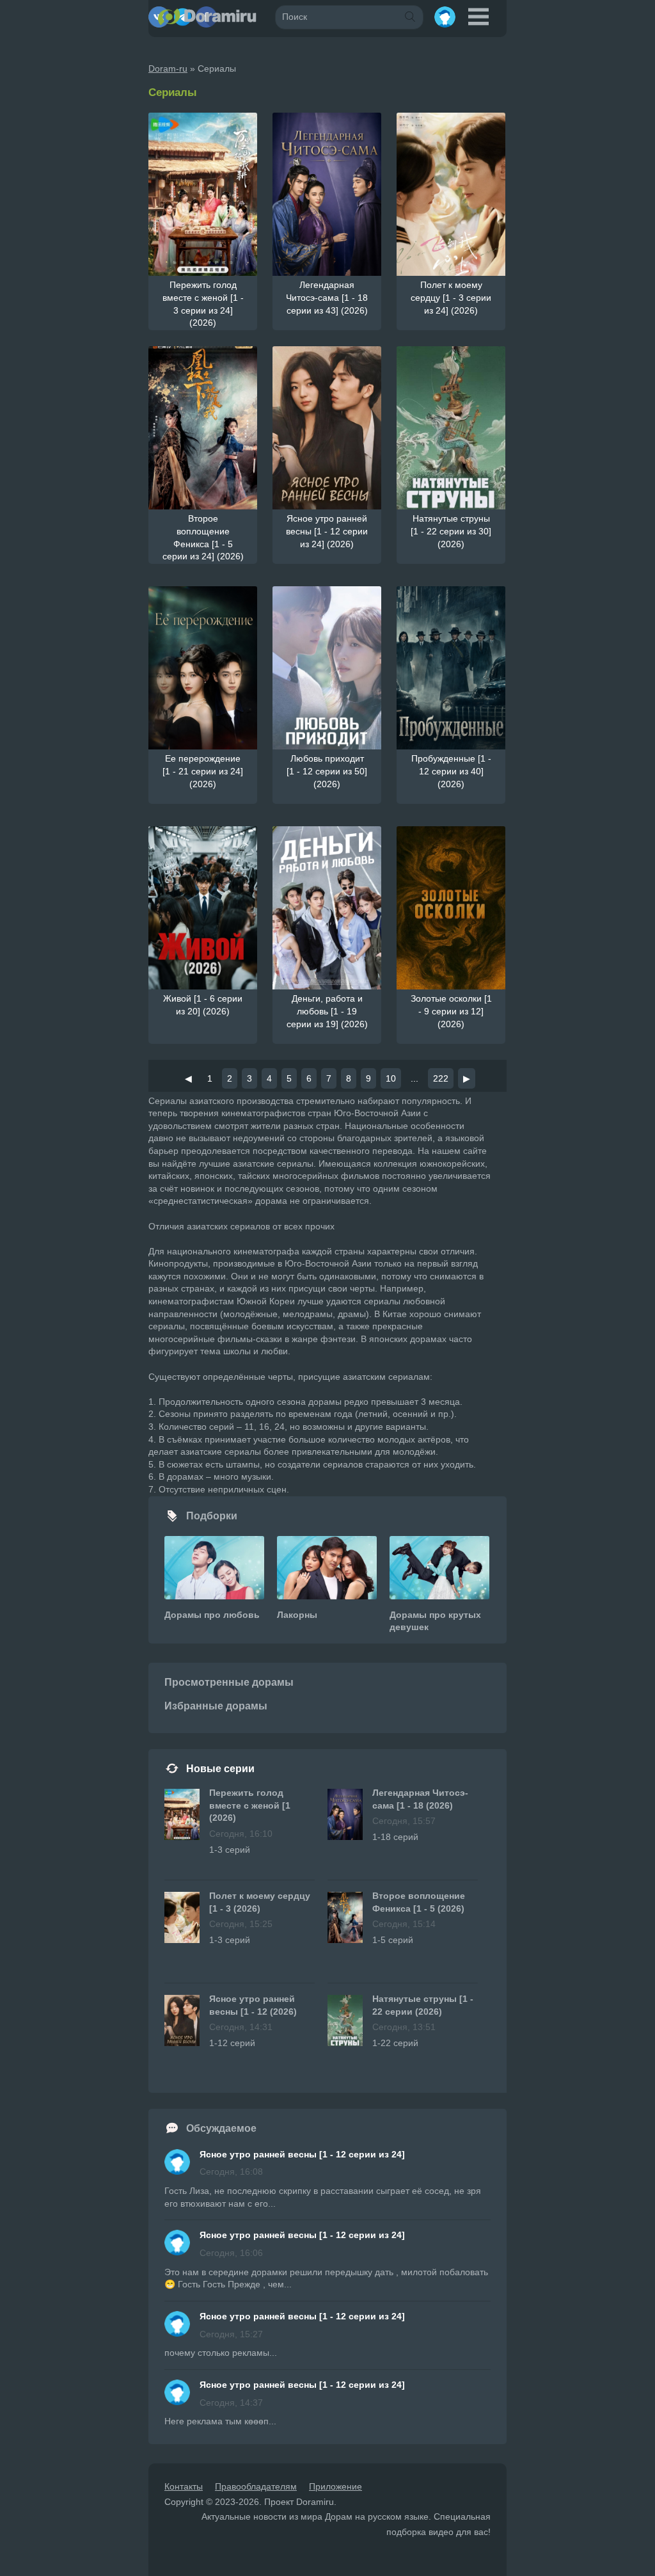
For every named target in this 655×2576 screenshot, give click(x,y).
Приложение (335, 2486)
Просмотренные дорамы (229, 1682)
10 (391, 1078)
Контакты (184, 2486)
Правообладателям (256, 2486)
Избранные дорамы (216, 1706)
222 (441, 1078)
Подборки (212, 1516)
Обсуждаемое (221, 2128)
